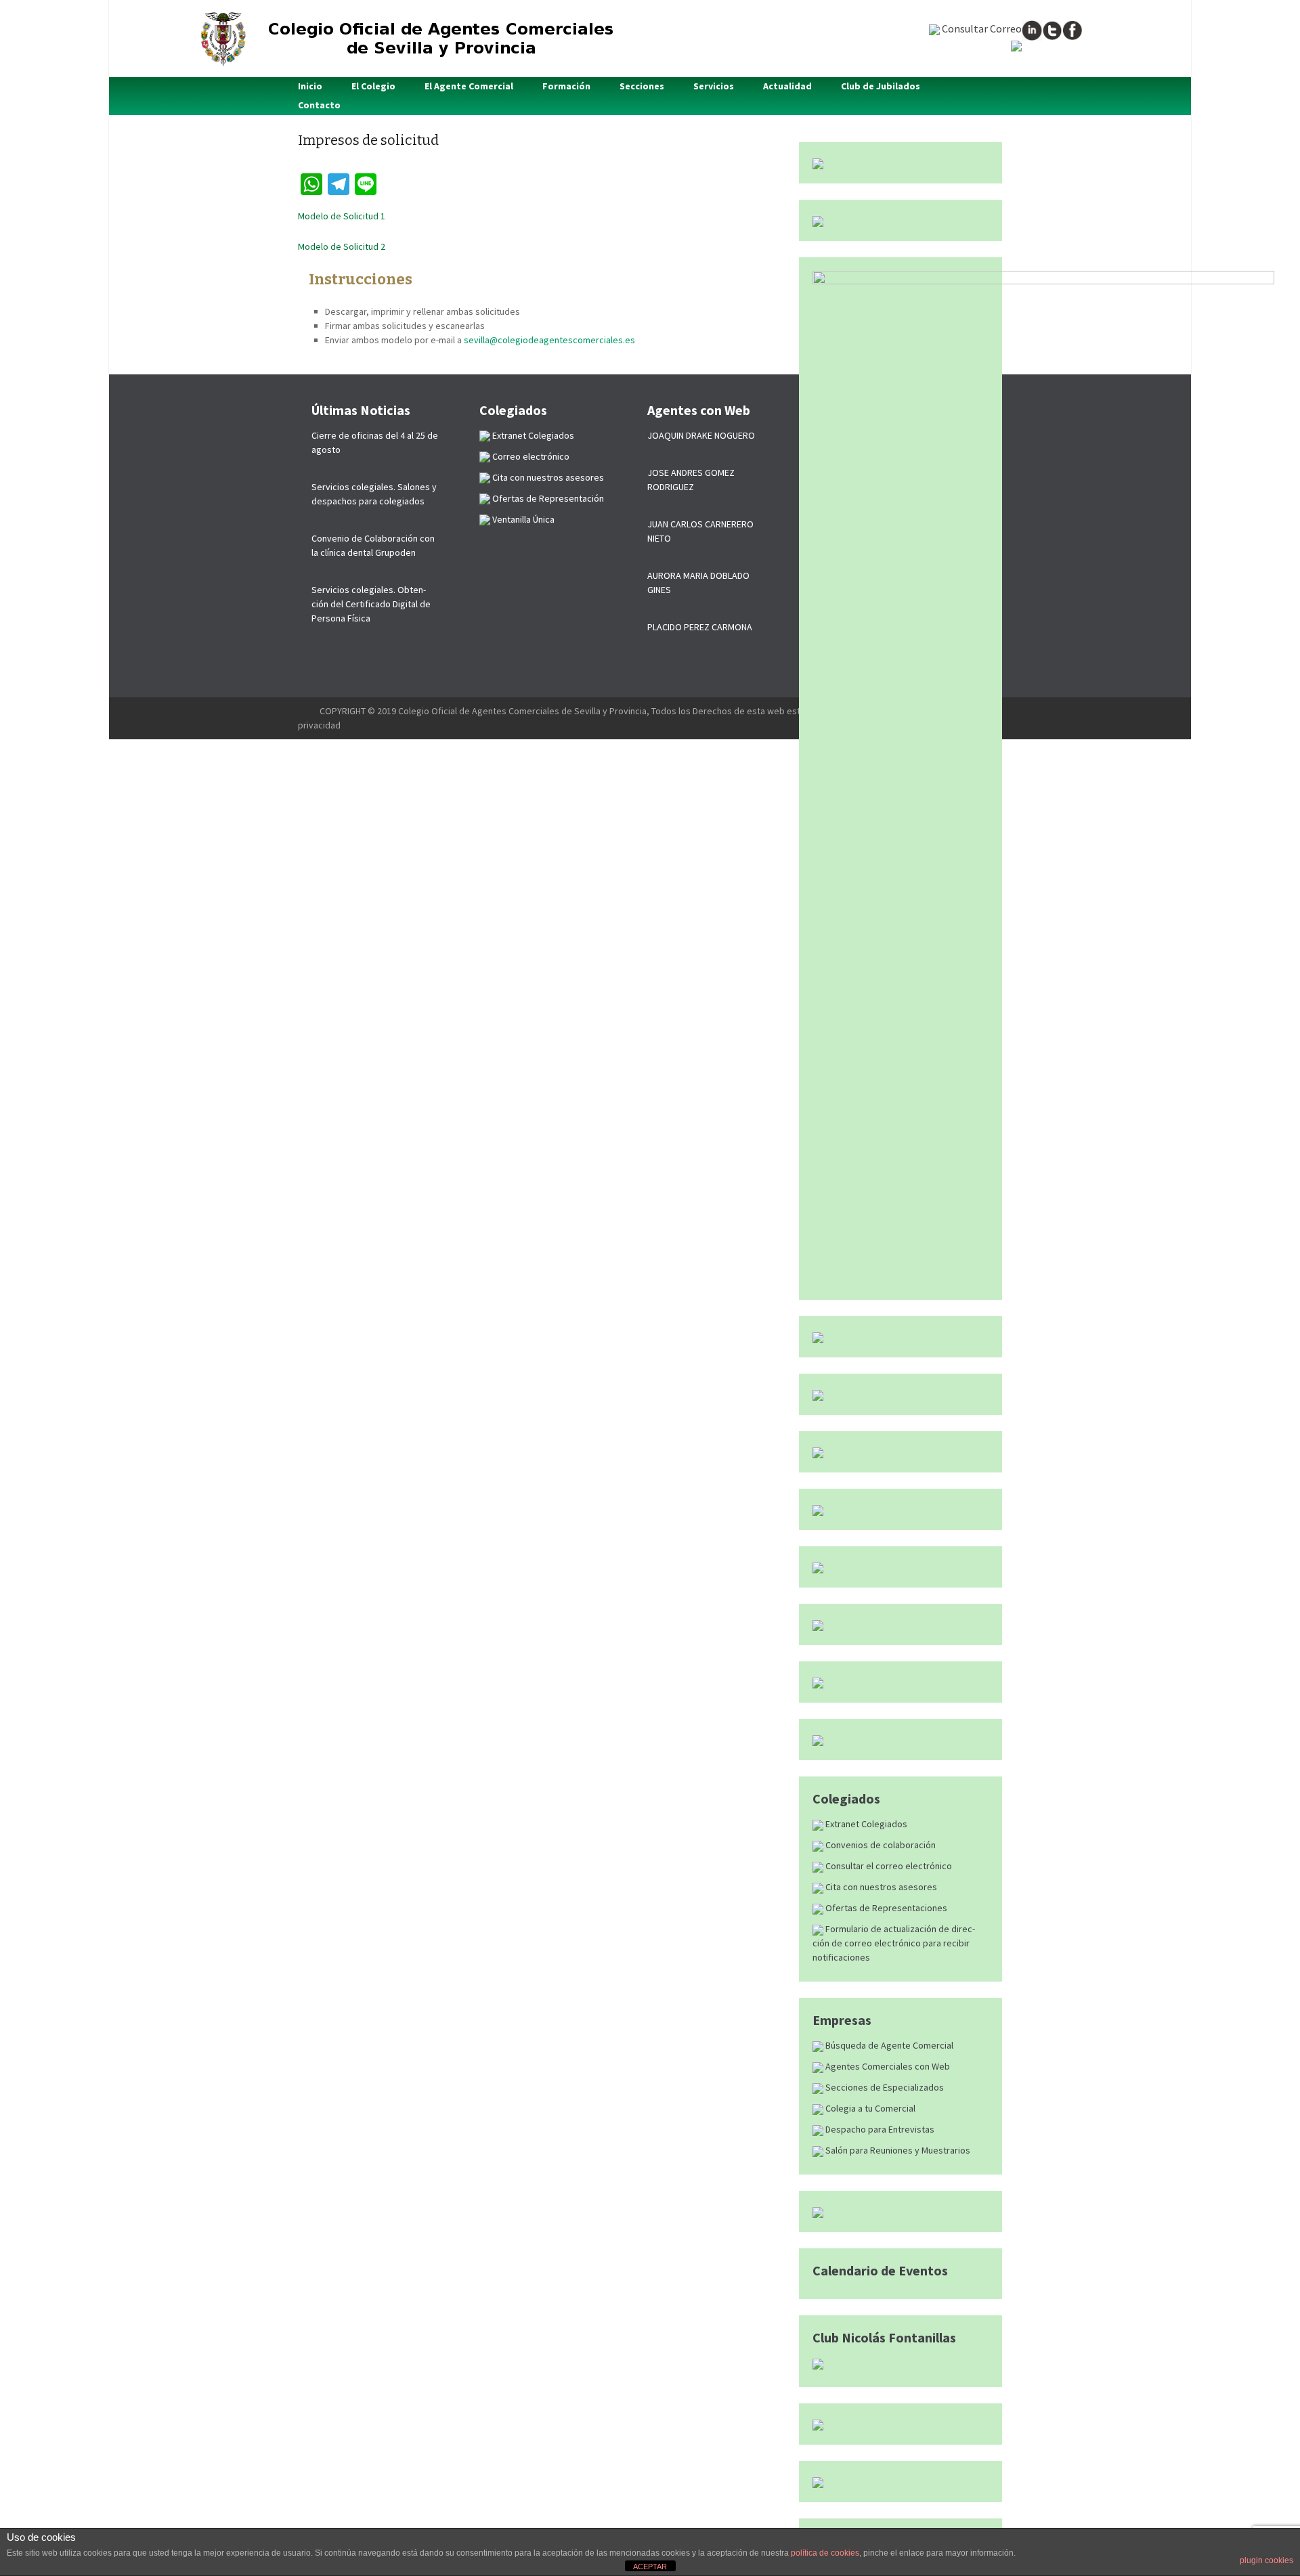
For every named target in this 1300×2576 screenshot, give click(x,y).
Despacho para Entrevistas (879, 2129)
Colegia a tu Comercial (869, 2108)
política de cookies (825, 2553)
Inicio (310, 86)
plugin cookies (1266, 2560)
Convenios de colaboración (880, 1845)
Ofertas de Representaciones (885, 1908)
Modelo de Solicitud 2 (342, 246)
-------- (309, 711)
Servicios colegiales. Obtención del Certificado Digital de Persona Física (371, 604)
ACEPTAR (650, 2567)
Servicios (714, 86)
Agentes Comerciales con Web (887, 2066)
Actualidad (787, 86)
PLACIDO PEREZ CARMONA (700, 627)
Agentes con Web (699, 410)
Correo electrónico (530, 456)
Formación (566, 86)
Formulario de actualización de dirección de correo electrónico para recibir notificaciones (894, 1943)
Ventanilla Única (522, 519)
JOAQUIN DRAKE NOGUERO (701, 435)
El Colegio (373, 86)
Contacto (319, 105)
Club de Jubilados (881, 86)
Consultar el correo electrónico (888, 1866)
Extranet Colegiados (865, 1824)
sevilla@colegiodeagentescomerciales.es (549, 340)
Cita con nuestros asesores (880, 1887)
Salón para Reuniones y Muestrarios (897, 2150)
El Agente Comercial (469, 86)
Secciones (642, 86)
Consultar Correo (981, 28)
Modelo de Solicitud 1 (342, 216)
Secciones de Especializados (884, 2087)
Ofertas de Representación (547, 498)
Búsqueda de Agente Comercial (888, 2045)
